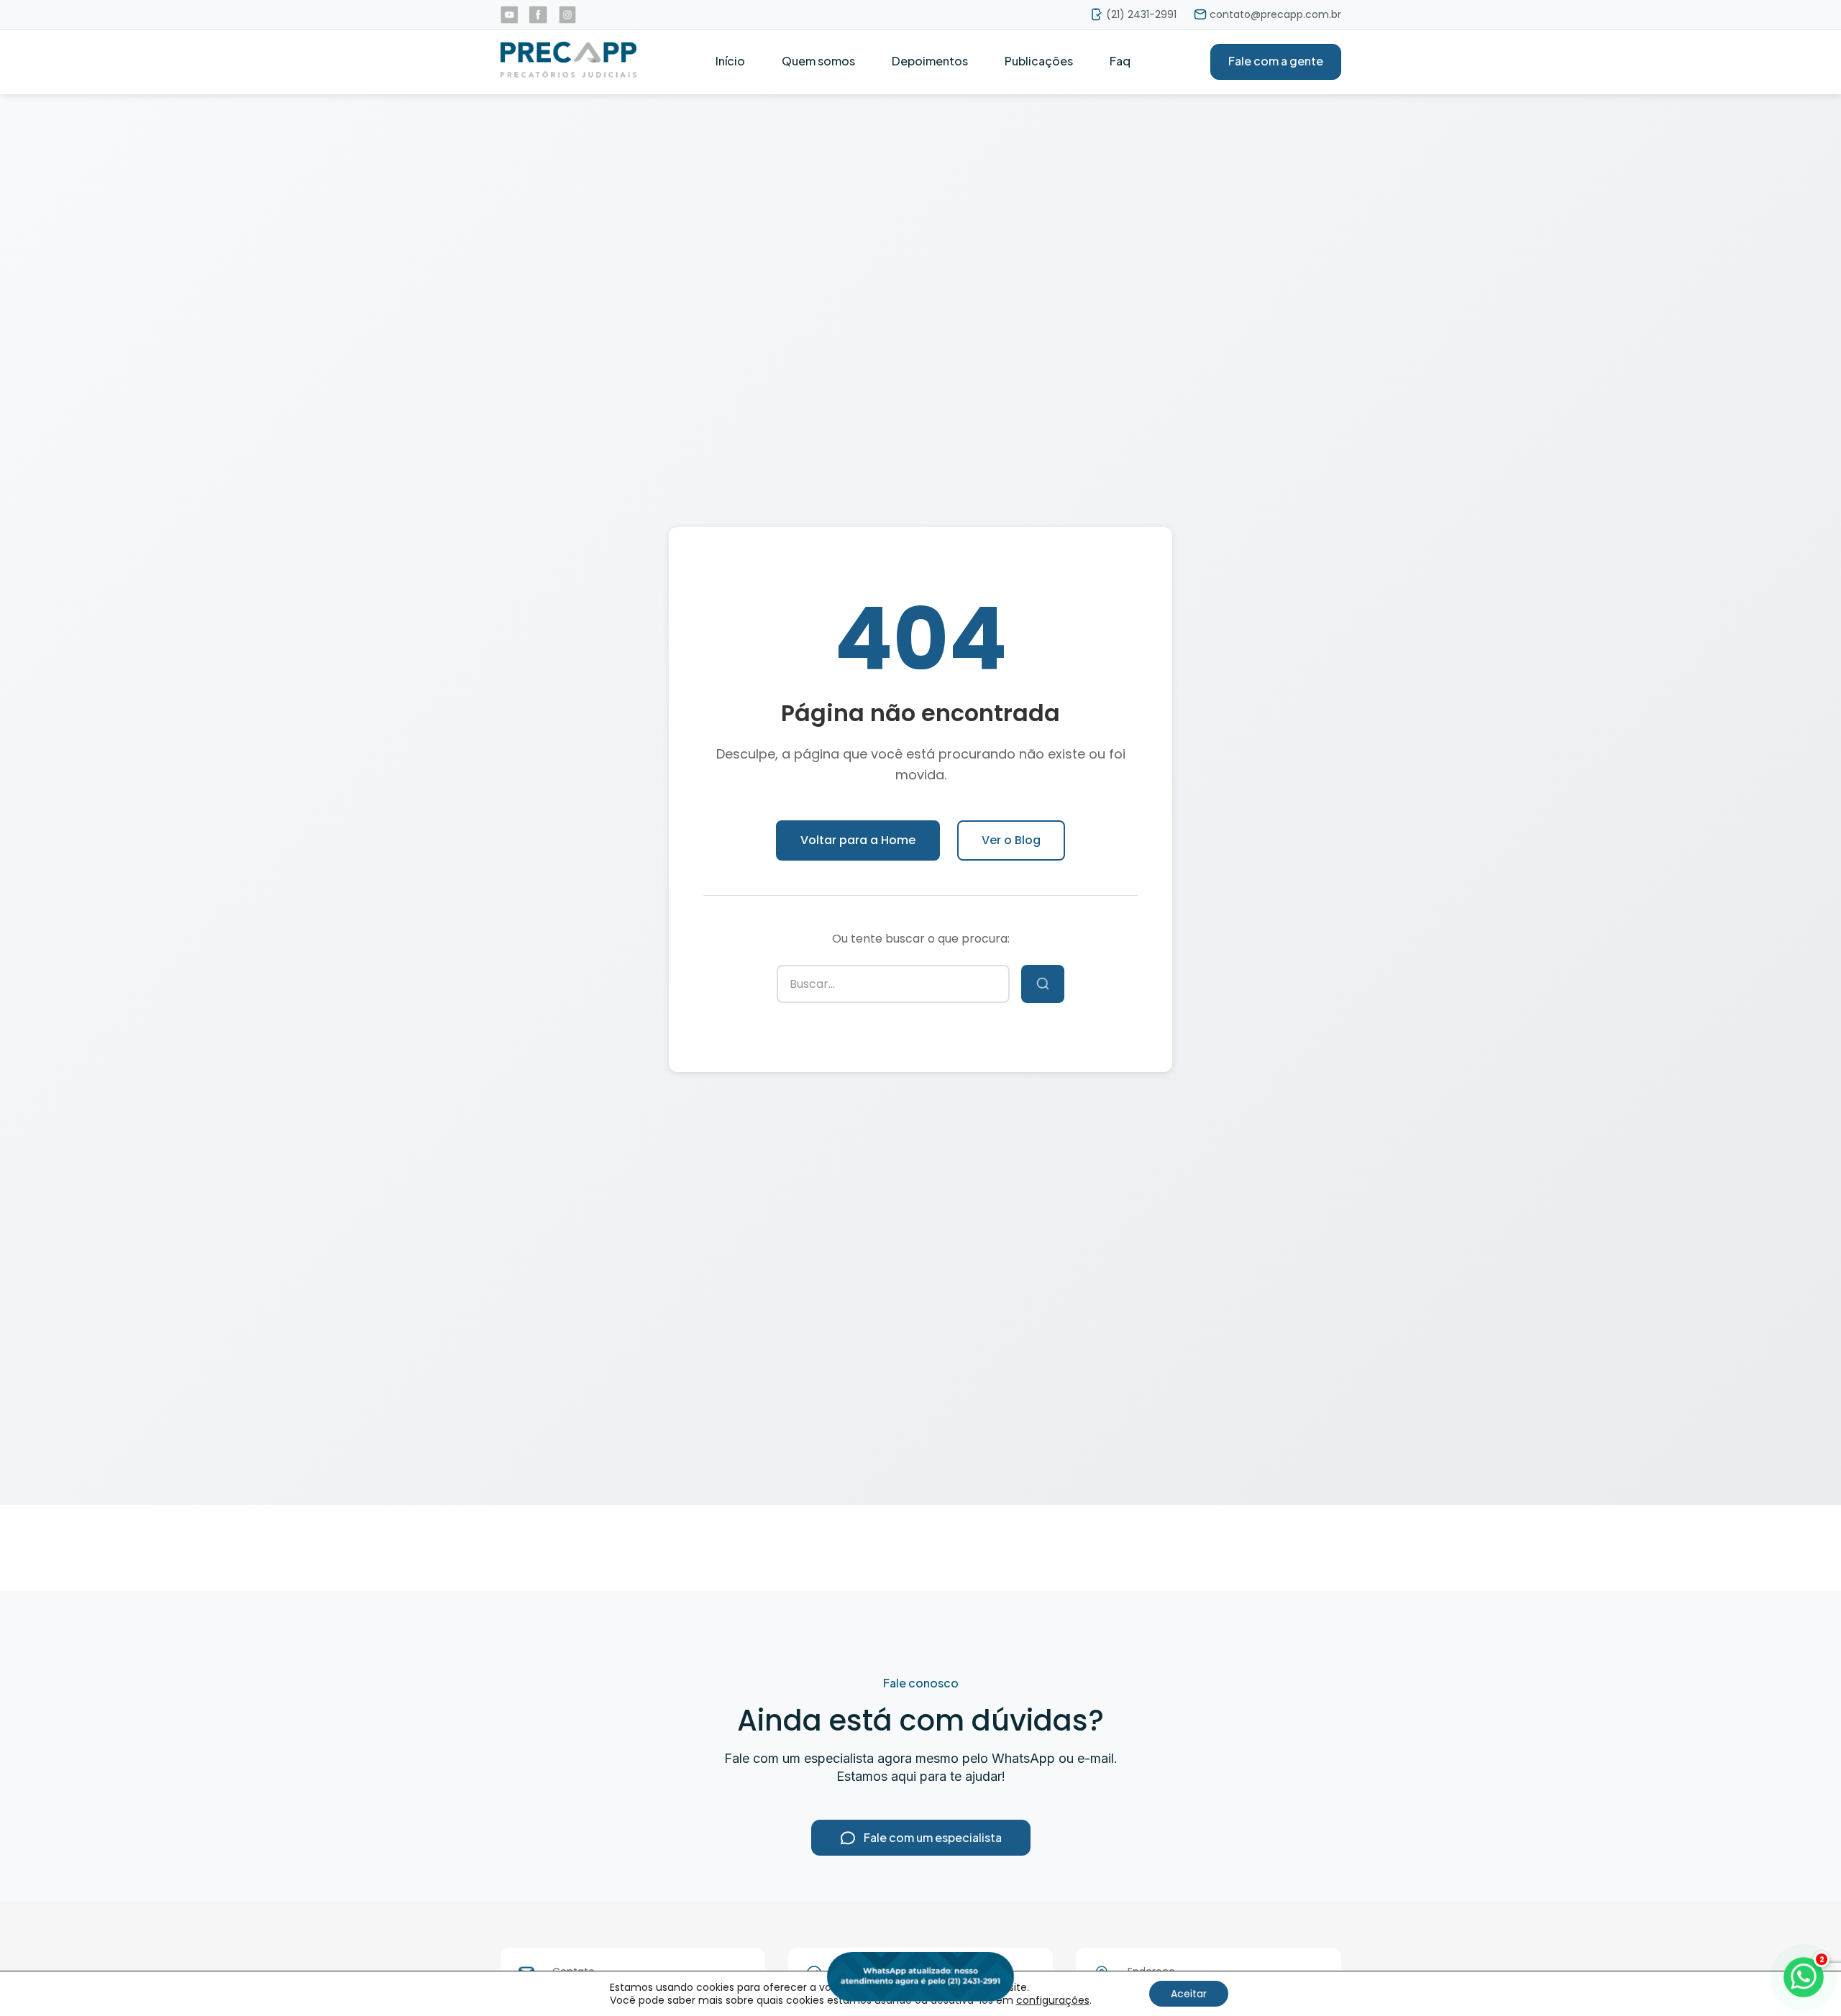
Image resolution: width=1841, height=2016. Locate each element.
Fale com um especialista (933, 1837)
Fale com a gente (1276, 61)
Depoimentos (930, 61)
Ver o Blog (1011, 840)
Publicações (1039, 61)
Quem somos (818, 61)
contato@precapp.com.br (1275, 14)
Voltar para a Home (858, 840)
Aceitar (1189, 1994)
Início (730, 61)
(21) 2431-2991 (1141, 14)
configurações (1053, 2000)
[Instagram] (568, 15)
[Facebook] (538, 15)
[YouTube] (510, 15)
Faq (1120, 61)
